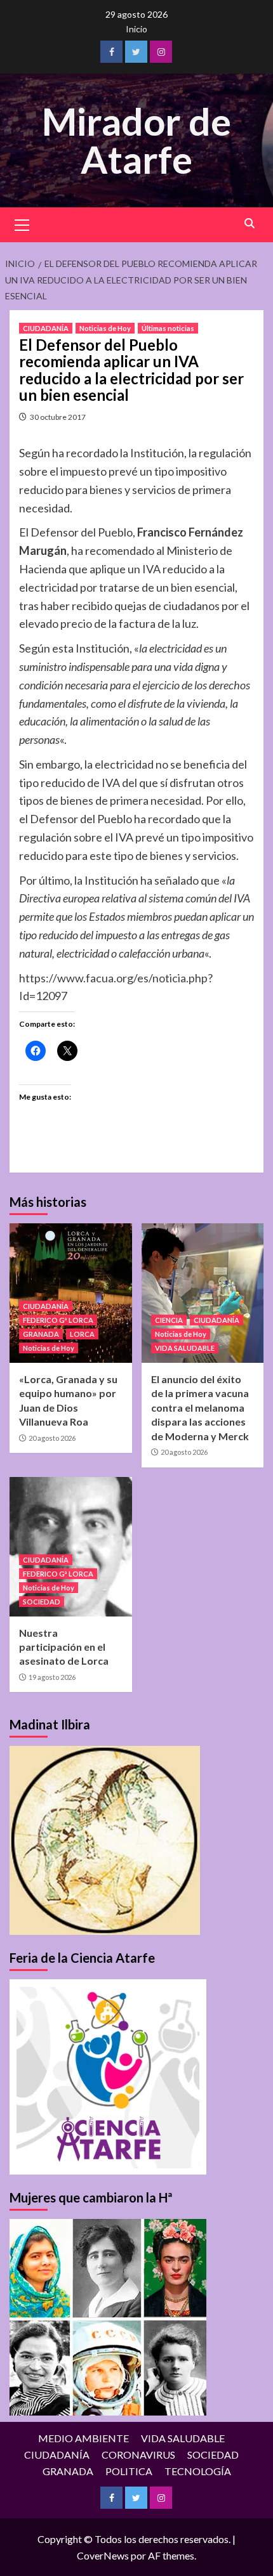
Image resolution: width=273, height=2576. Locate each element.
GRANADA (41, 1334)
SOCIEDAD (42, 1602)
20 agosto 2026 (52, 1438)
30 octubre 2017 (58, 417)
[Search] (249, 224)
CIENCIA (169, 1320)
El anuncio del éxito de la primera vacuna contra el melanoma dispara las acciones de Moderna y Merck (200, 1408)
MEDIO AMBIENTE (83, 2438)
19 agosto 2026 (52, 1677)
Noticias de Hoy (105, 328)
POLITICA (129, 2471)
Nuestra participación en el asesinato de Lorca (64, 1647)
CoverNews (103, 2555)
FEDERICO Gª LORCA (58, 1320)
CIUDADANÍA (46, 328)
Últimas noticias (168, 328)
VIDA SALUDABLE (185, 1348)
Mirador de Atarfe (136, 140)
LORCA (82, 1334)
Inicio (136, 29)
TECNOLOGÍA (198, 2471)
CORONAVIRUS (138, 2455)
